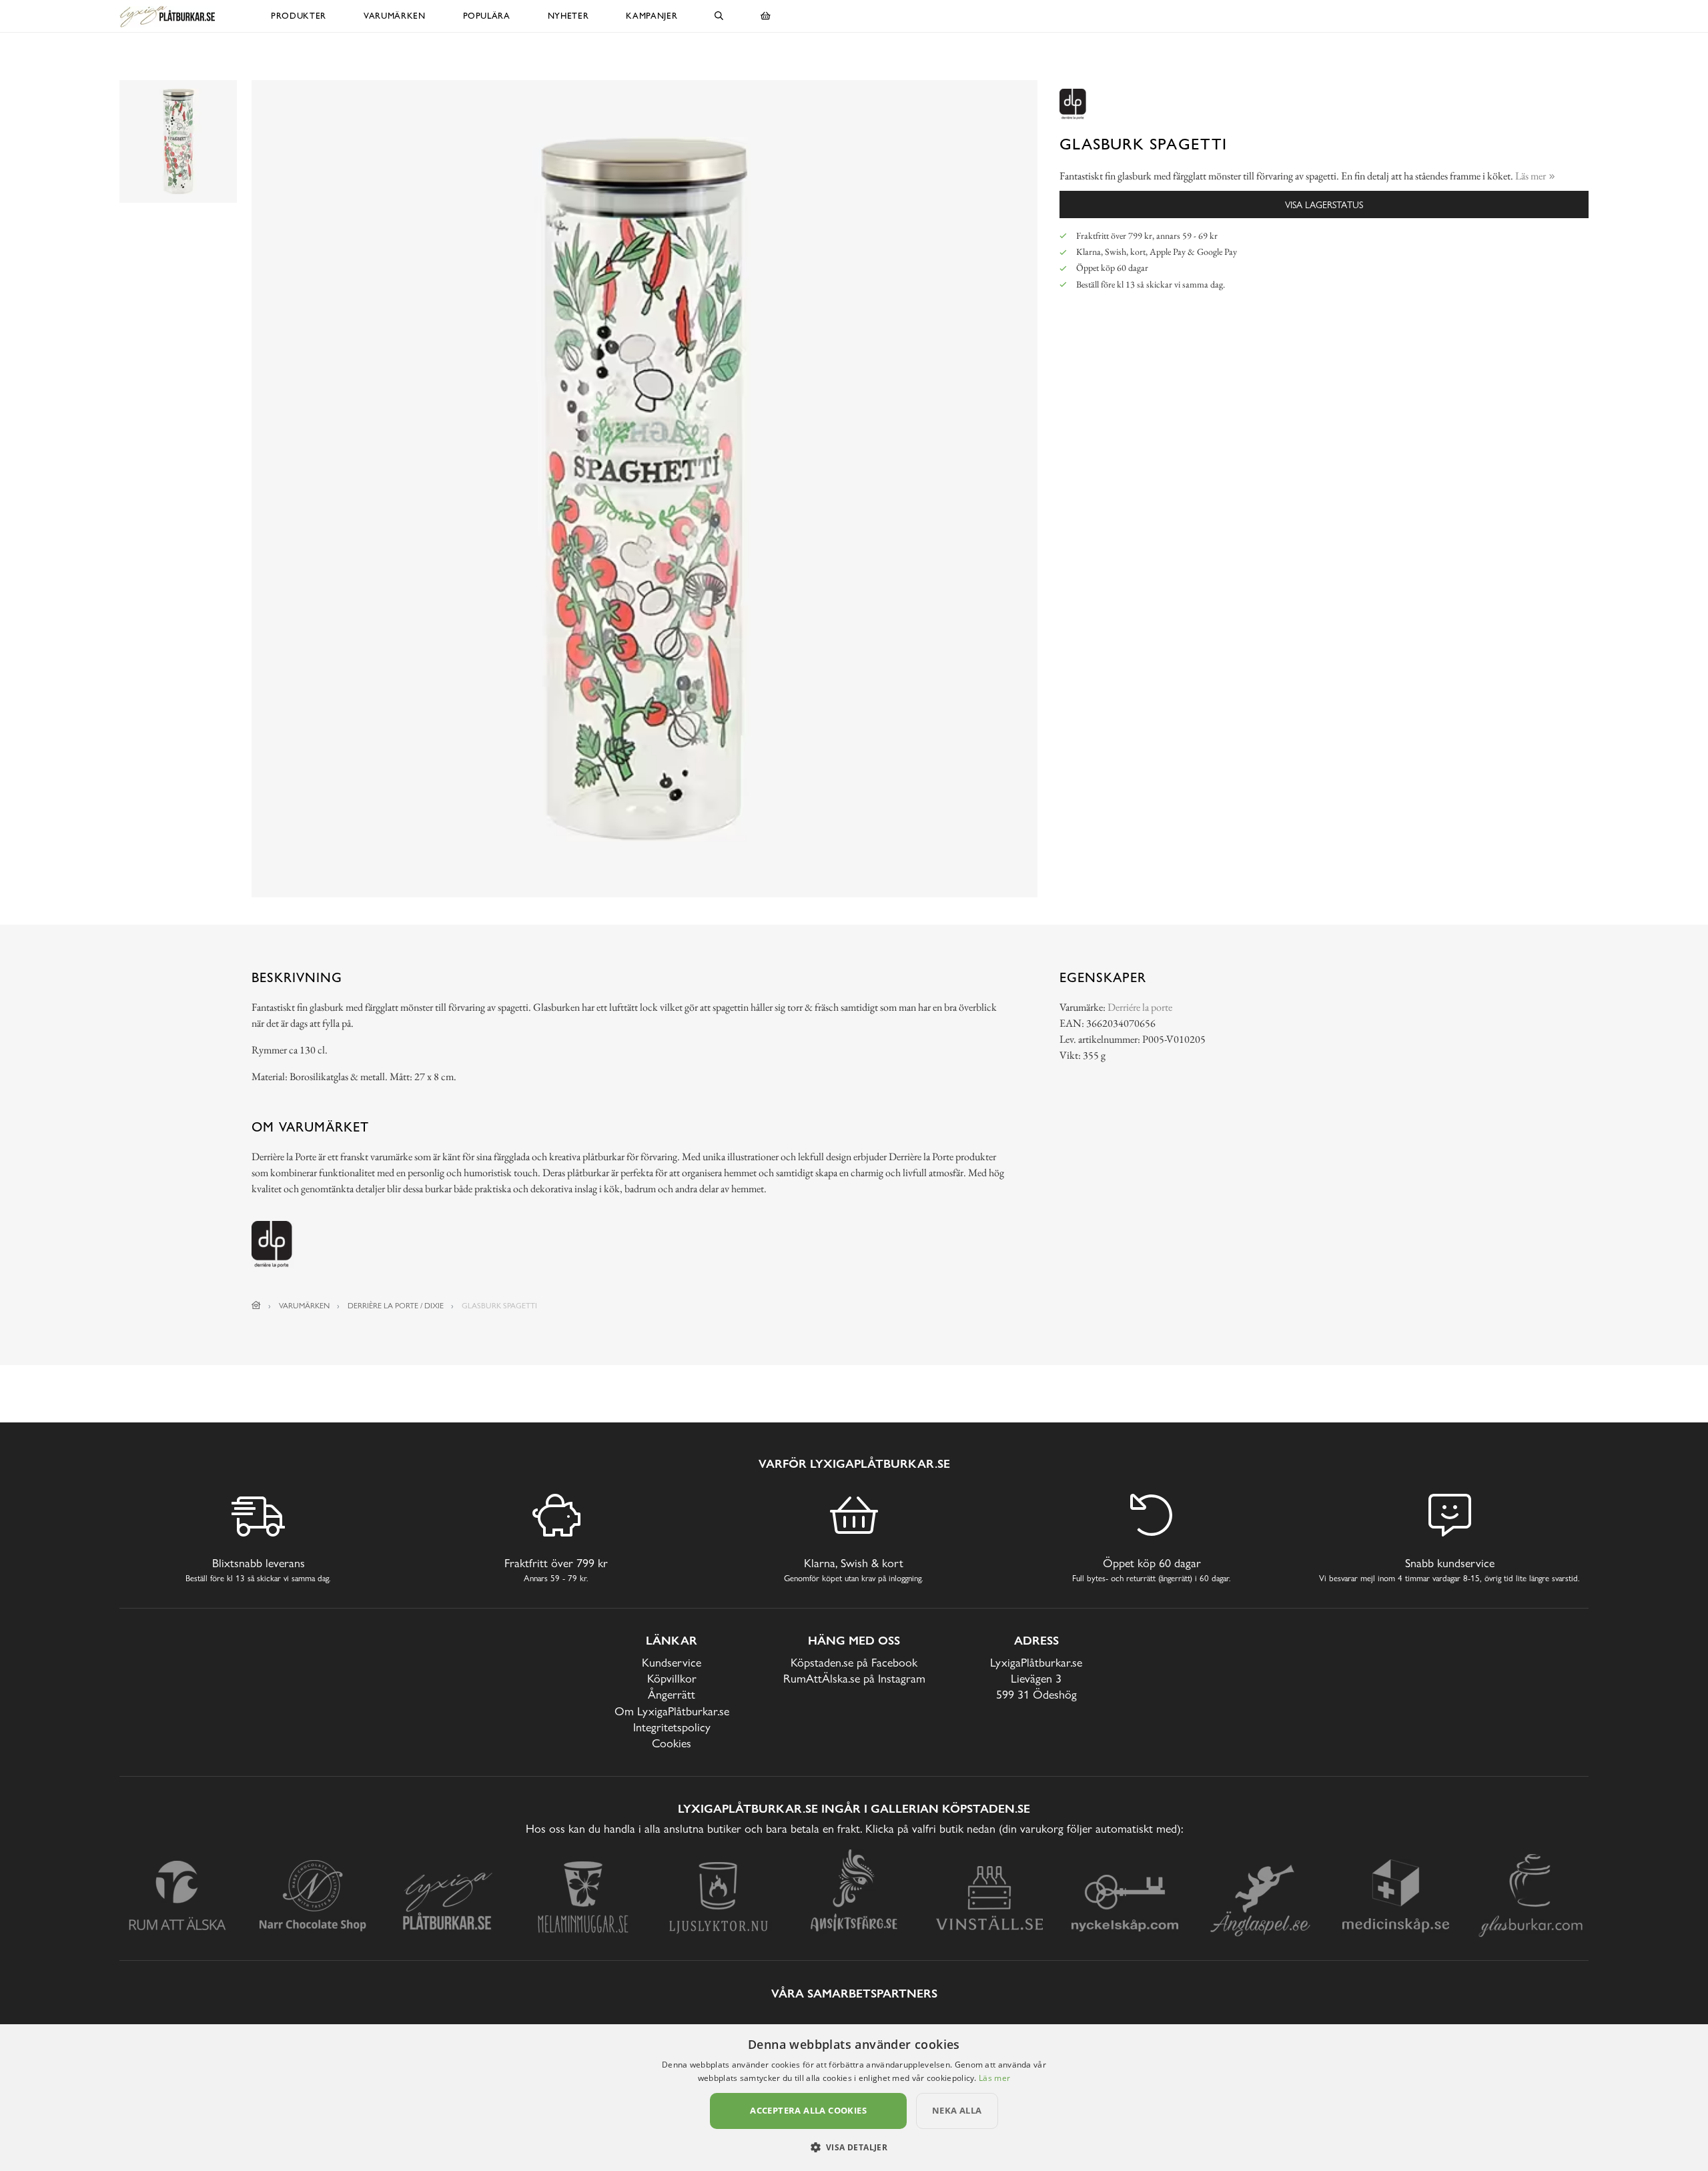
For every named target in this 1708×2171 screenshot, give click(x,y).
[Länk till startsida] (256, 1306)
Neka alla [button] (957, 2110)
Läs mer (994, 2078)
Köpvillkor (672, 1678)
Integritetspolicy (672, 1727)
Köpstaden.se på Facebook (854, 1662)
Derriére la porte (1140, 1007)
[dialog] (854, 2098)
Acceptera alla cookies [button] (808, 2110)
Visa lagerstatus (1324, 204)
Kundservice (672, 1662)
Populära (487, 16)
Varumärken (395, 16)
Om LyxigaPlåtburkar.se (672, 1711)
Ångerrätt (672, 1694)
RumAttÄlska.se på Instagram (854, 1678)
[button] (854, 2147)
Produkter (299, 16)
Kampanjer (652, 16)
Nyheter (568, 16)
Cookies (672, 1743)
